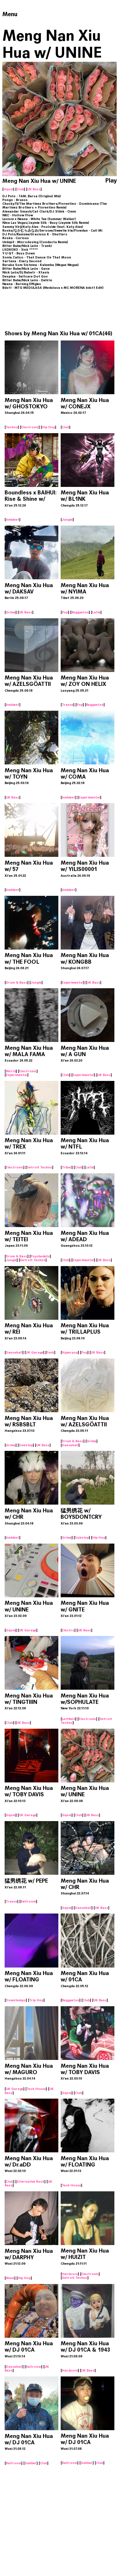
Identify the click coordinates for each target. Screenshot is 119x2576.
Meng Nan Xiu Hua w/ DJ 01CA (29, 2347)
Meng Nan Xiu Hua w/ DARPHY (29, 2254)
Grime (11, 612)
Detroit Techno (39, 1167)
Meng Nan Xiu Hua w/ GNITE (85, 1606)
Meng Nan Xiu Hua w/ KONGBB (85, 958)
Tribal (67, 1167)
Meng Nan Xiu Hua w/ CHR (29, 1514)
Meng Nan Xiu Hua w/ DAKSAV (29, 588)
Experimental (89, 797)
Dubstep (26, 1445)
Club (20, 189)
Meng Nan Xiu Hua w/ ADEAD (85, 1236)
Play (111, 181)
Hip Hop (49, 427)
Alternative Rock (30, 2182)
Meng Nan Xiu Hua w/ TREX (29, 1143)
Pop (65, 612)
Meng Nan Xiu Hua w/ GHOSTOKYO (29, 403)
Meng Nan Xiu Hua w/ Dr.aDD (29, 2161)
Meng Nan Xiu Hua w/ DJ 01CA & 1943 (85, 2347)
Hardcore (70, 2274)
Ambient (13, 520)
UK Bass (34, 189)
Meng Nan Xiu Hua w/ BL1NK (85, 496)
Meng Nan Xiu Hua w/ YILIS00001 (85, 866)
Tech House (36, 2089)
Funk (50, 1352)
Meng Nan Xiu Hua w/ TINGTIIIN (29, 1699)
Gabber (31, 2463)
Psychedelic (40, 1256)
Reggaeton (80, 612)
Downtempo (16, 2000)
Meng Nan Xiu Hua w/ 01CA (67, 333)
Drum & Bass (17, 982)
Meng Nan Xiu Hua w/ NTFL (85, 1143)
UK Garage (35, 1352)
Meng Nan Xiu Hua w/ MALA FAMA (29, 1051)
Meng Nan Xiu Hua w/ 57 (29, 866)
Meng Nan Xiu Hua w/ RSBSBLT (29, 1421)
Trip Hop (36, 2000)
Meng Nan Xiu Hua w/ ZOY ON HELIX (85, 681)
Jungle (67, 520)
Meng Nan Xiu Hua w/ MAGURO (29, 2069)
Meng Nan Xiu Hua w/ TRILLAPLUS (85, 1329)
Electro (68, 1630)
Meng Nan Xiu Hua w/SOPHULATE (85, 1699)
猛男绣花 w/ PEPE (26, 1881)
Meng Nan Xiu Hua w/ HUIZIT (85, 2254)
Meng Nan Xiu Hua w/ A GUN (85, 1051)
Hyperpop (70, 1352)
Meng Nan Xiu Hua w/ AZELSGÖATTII (29, 681)
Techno (12, 427)
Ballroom (28, 1901)
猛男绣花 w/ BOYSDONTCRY (81, 1514)
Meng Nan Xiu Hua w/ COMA (85, 774)
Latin (96, 612)
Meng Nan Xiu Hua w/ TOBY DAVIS (29, 1791)
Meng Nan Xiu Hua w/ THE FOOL (29, 958)
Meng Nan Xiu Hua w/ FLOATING (29, 1976)
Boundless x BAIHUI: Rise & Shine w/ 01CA (31, 499)
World (11, 1071)
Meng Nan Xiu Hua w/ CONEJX (85, 403)
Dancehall (14, 1352)
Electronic (30, 427)
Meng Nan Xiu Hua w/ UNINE (29, 1606)
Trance (68, 705)
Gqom (8, 189)
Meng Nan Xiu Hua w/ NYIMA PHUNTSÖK (85, 592)
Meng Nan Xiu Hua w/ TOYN (29, 774)
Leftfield (69, 1719)
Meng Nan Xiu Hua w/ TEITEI (29, 1236)
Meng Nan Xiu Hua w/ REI (29, 1329)
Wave (10, 2278)
